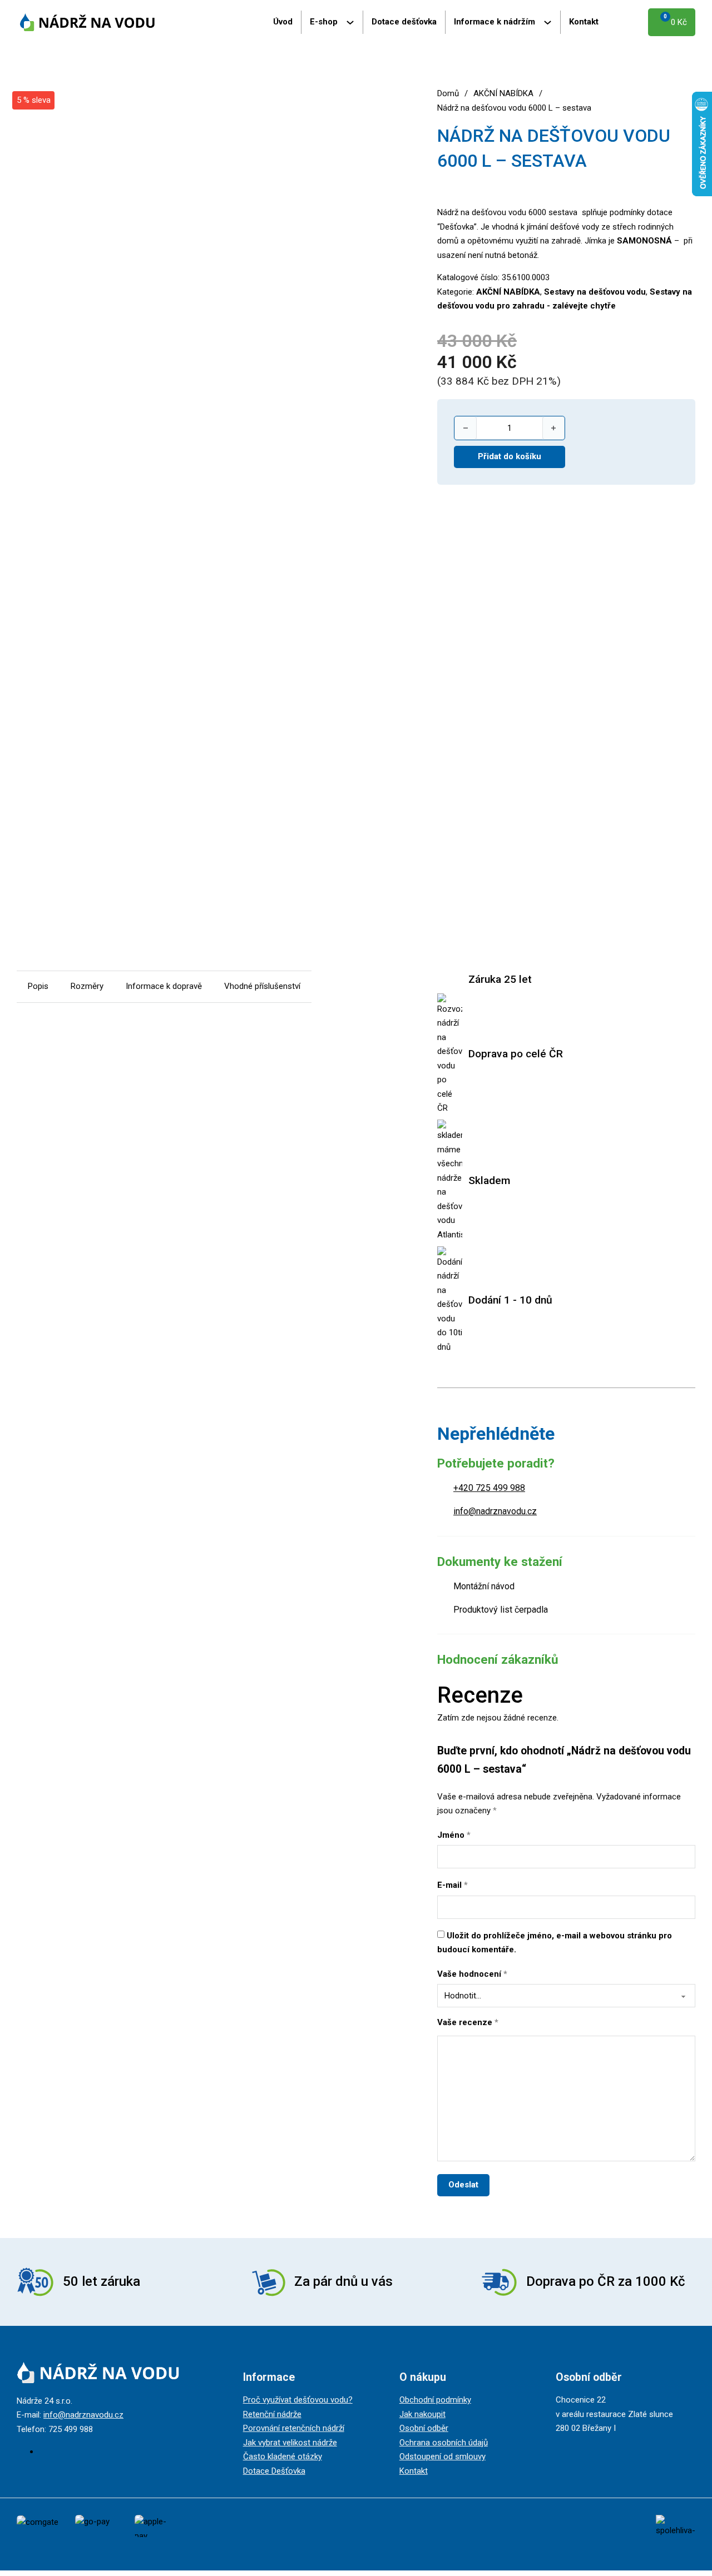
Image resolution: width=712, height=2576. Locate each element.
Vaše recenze (468, 2022)
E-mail (453, 1885)
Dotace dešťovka (404, 22)
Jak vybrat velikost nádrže (290, 2443)
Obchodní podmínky (435, 2400)
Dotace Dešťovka (274, 2471)
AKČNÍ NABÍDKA (503, 93)
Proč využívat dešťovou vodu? (298, 2400)
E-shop (324, 22)
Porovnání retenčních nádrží (294, 2428)
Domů (448, 93)
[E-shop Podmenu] (354, 23)
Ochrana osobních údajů (444, 2443)
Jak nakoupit (422, 2414)
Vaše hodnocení (472, 1974)
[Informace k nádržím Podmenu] (552, 23)
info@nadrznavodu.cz (495, 1511)
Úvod (283, 22)
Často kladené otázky (283, 2456)
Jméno (454, 1835)
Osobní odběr (424, 2428)
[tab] (38, 987)
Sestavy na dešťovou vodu (595, 292)
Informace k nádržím (495, 22)
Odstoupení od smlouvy (442, 2456)
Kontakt (584, 22)
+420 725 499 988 (489, 1488)
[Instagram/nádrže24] (42, 2451)
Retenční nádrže (272, 2414)
